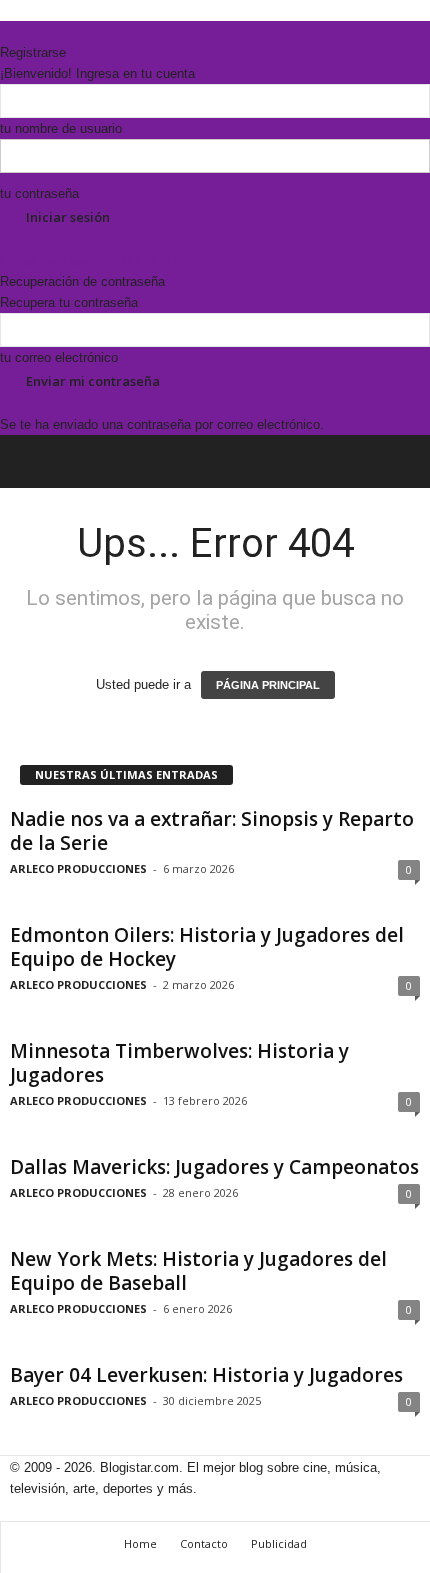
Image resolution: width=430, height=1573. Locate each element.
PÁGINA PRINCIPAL (268, 685)
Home (140, 1543)
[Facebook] (7, 31)
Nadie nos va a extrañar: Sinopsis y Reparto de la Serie (212, 831)
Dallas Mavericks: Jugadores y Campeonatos (214, 1167)
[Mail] (21, 31)
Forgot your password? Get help (92, 260)
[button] (399, 462)
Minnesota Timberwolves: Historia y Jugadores (179, 1063)
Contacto (204, 1543)
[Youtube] (47, 31)
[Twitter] (35, 31)
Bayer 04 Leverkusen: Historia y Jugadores (206, 1375)
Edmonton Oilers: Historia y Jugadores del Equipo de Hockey (207, 947)
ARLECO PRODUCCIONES (78, 868)
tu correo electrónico (59, 357)
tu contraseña (39, 193)
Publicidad (279, 1543)
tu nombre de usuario (61, 128)
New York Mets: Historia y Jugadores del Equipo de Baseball (198, 1271)
